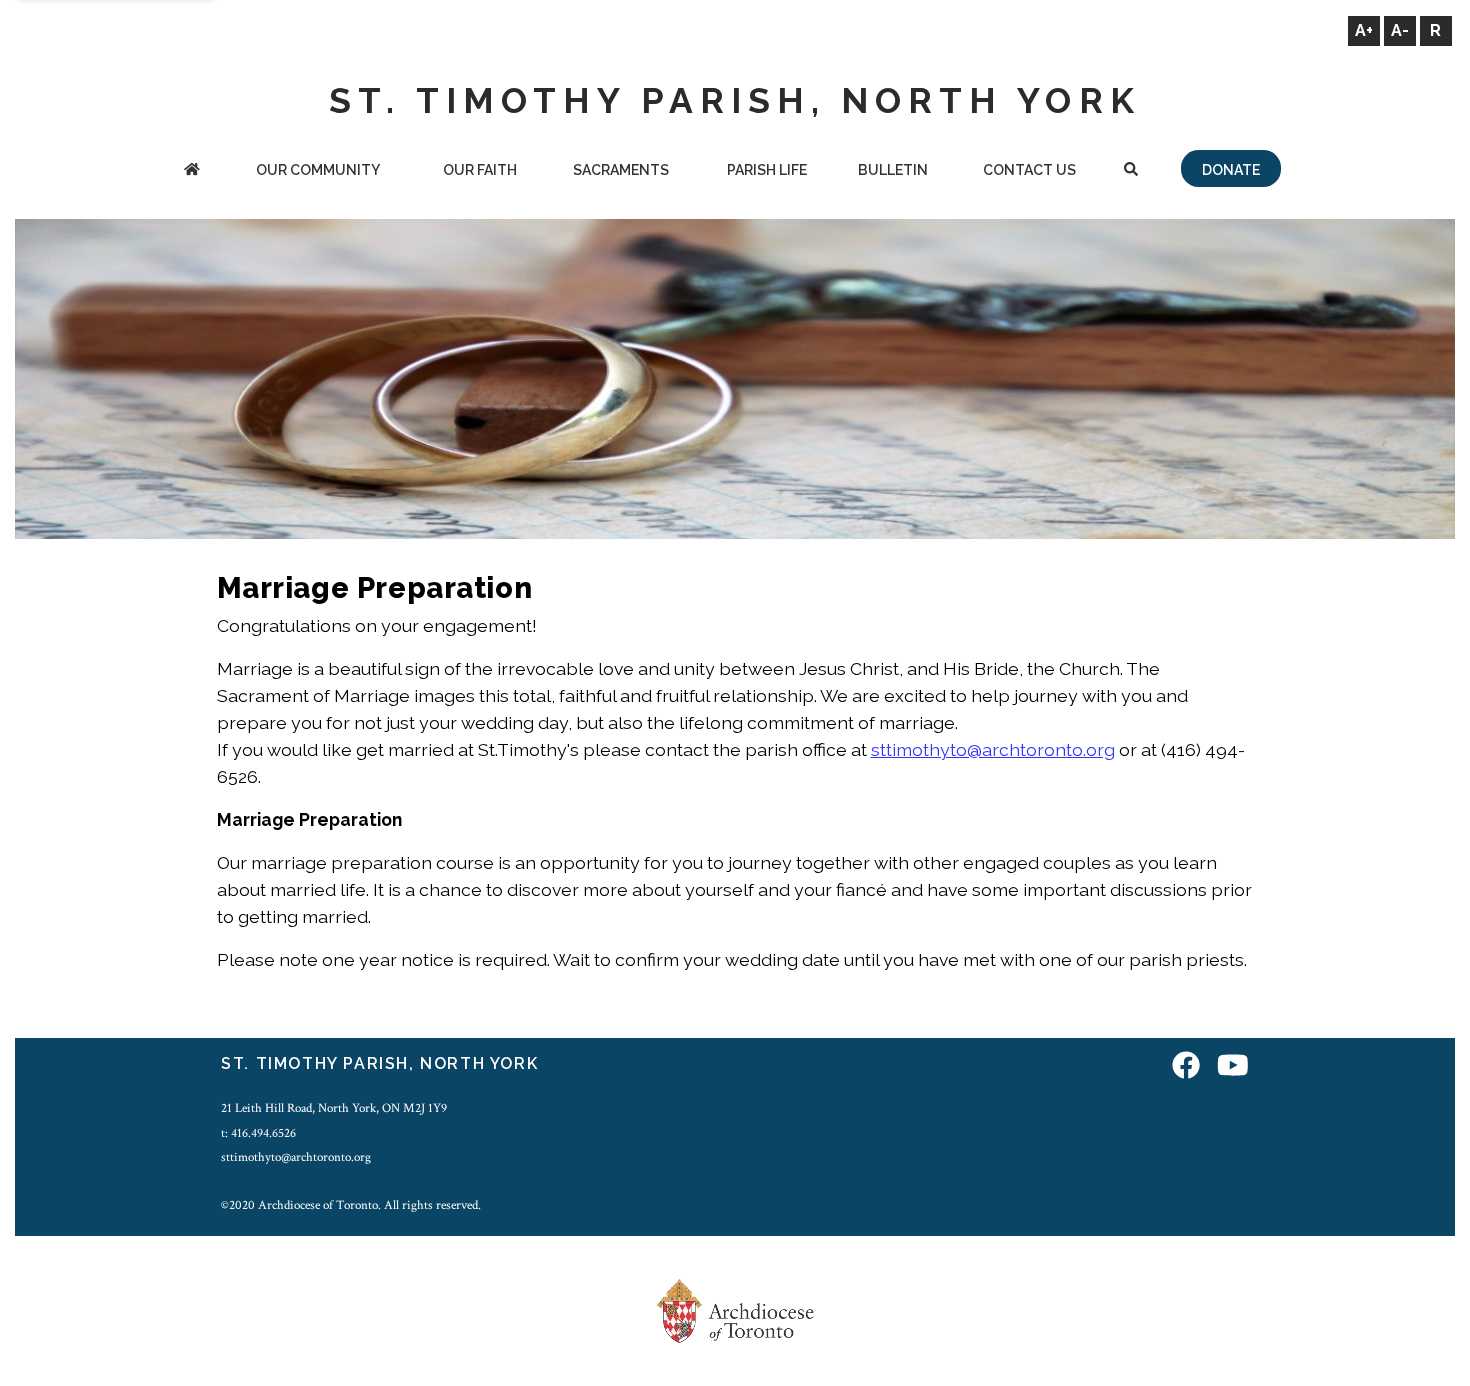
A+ (1364, 30)
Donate (1231, 170)
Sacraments (621, 170)
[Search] (1131, 171)
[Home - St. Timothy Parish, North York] (191, 171)
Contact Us (1029, 170)
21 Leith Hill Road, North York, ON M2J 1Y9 (334, 1108)
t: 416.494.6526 (258, 1133)
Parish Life (767, 170)
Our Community (318, 170)
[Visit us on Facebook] (1186, 1066)
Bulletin (893, 170)
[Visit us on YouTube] (1233, 1066)
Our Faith (480, 170)
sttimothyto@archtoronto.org (993, 749)
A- (1400, 30)
